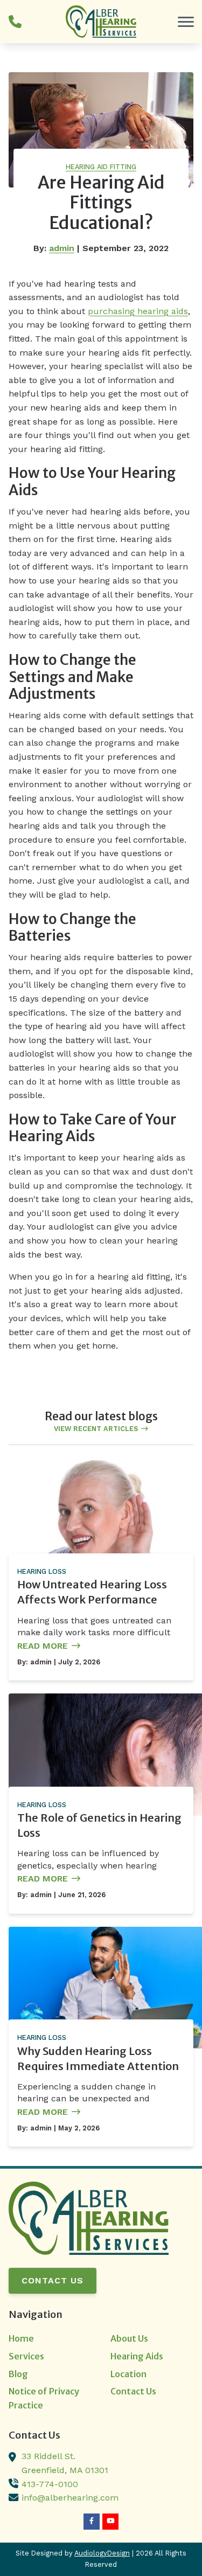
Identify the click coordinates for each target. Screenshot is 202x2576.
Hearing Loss (42, 1571)
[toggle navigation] (186, 22)
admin (62, 248)
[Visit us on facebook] (92, 2522)
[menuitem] (50, 2339)
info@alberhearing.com (70, 2498)
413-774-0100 (50, 2484)
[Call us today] (15, 22)
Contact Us (53, 2280)
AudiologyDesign (102, 2553)
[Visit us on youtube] (110, 2522)
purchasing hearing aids (138, 311)
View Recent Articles (96, 1429)
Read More (43, 1646)
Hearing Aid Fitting (101, 167)
